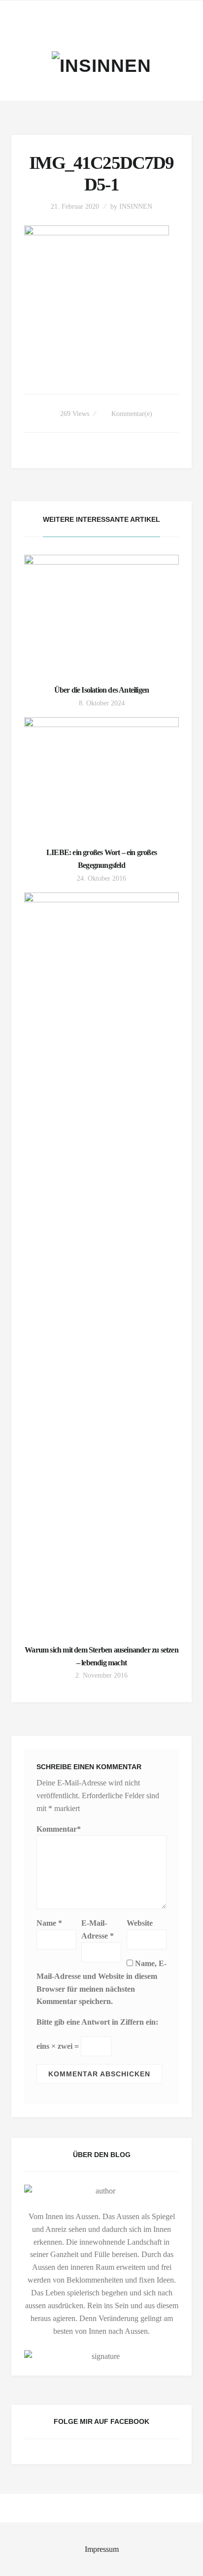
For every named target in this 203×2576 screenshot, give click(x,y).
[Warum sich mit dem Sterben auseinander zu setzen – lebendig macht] (102, 1262)
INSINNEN (136, 207)
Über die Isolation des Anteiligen (102, 690)
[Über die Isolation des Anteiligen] (102, 613)
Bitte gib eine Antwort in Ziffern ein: (97, 2022)
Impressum (102, 2549)
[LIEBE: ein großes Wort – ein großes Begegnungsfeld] (102, 775)
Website (140, 1923)
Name (49, 1923)
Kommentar (59, 1829)
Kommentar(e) (132, 414)
